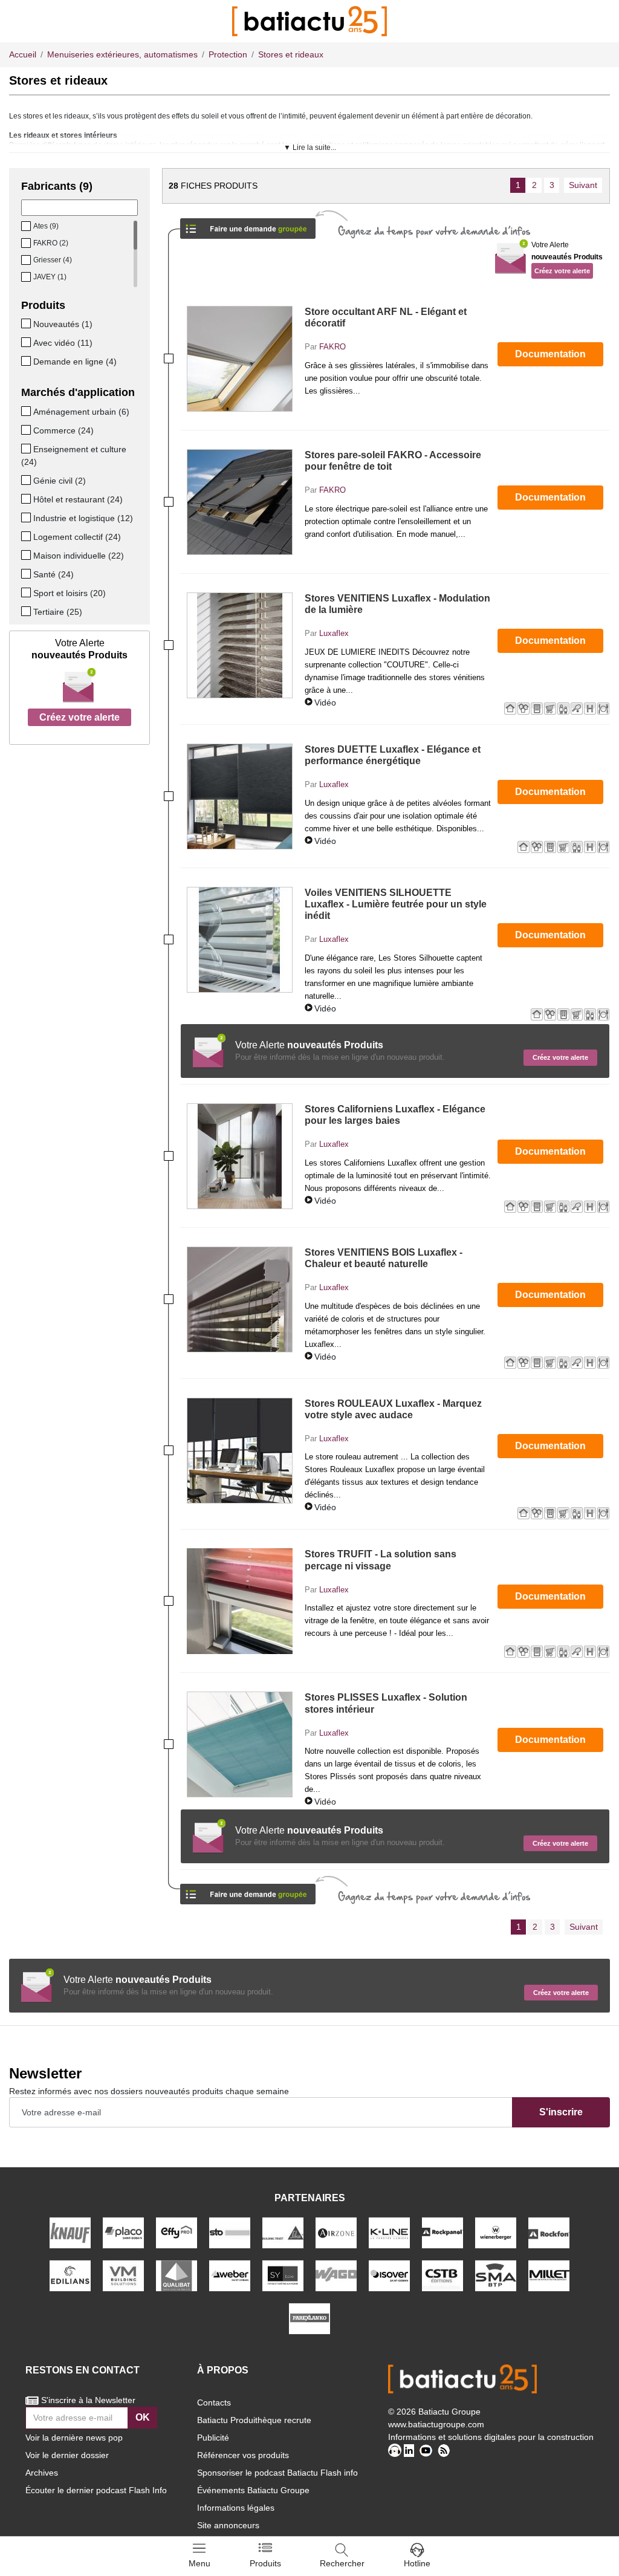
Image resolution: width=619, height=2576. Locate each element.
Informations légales (236, 2508)
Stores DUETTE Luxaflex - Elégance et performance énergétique (393, 755)
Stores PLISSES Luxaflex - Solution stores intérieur (386, 1703)
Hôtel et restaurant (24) (78, 499)
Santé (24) (53, 574)
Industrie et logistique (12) (83, 518)
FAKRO (332, 347)
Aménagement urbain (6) (81, 412)
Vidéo (325, 702)
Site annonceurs (228, 2525)
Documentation (550, 354)
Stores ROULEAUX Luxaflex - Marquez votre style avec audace (393, 1409)
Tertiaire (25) (58, 612)
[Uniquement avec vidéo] (27, 342)
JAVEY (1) (50, 277)
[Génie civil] (27, 480)
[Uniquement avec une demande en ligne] (27, 361)
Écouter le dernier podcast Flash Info (96, 2490)
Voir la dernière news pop (74, 2438)
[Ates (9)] (27, 226)
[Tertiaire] (27, 611)
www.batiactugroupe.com (436, 2424)
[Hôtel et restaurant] (27, 499)
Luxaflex (334, 633)
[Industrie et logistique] (27, 517)
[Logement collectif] (27, 536)
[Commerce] (27, 430)
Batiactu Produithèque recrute (254, 2420)
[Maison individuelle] (27, 555)
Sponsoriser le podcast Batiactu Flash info (277, 2473)
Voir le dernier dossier (67, 2455)
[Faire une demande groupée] (248, 225)
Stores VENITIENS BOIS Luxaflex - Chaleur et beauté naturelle (384, 1258)
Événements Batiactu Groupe (253, 2490)
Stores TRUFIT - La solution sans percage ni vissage (381, 1560)
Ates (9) (46, 226)
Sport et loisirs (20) (70, 593)
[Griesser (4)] (27, 260)
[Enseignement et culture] (27, 449)
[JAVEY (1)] (27, 277)
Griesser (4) (53, 260)
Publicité (213, 2438)
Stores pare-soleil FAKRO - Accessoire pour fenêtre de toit (393, 461)
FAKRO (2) (51, 243)
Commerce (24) (63, 430)
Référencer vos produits (243, 2455)
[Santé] (27, 574)
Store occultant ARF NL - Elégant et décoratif (386, 317)
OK (143, 2417)
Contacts (214, 2402)
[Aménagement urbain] (27, 411)
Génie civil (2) (60, 481)
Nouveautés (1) (63, 324)
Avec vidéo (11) (63, 343)
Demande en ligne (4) (75, 362)
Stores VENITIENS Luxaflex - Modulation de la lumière (397, 604)
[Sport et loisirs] (27, 592)
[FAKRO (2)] (27, 243)
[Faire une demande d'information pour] (248, 1890)
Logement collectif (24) (77, 537)
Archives (42, 2473)
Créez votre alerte (79, 717)
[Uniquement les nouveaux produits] (27, 323)
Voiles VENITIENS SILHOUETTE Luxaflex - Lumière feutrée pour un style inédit (396, 904)
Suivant (583, 185)
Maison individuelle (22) (79, 556)
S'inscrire (561, 2112)
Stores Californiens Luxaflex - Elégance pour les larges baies (395, 1115)
